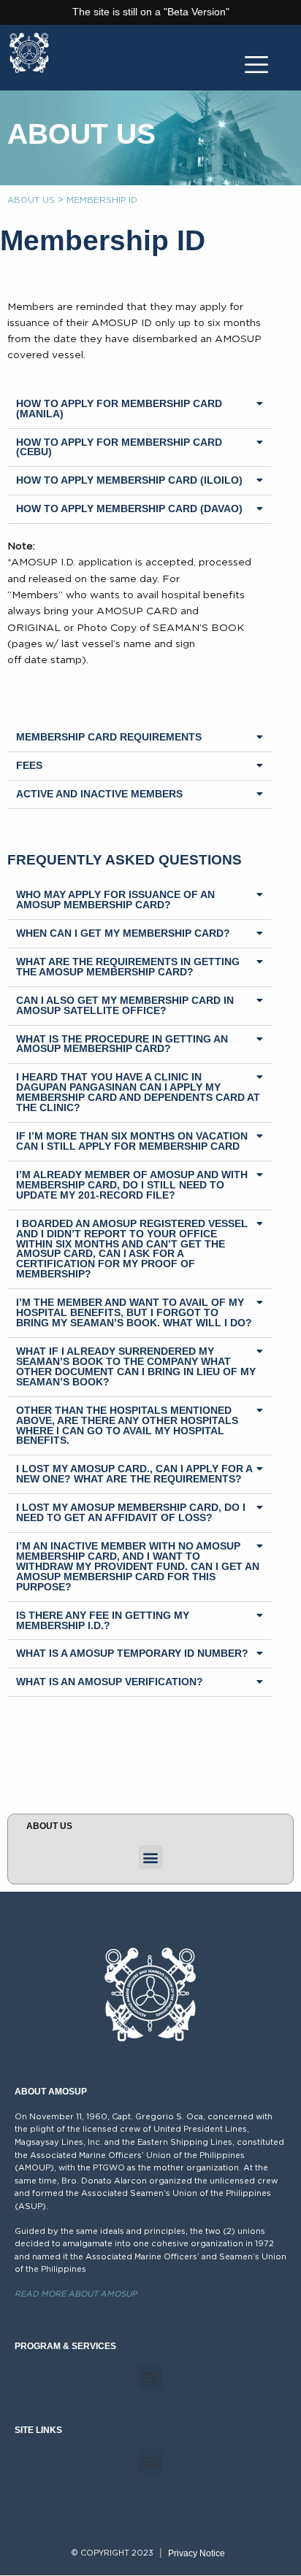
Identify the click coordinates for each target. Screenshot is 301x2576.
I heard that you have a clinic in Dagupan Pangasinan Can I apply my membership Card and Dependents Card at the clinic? (138, 1092)
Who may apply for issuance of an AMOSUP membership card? (115, 900)
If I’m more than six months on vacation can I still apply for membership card (132, 1141)
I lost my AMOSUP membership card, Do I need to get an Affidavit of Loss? (131, 1512)
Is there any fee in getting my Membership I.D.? (103, 1620)
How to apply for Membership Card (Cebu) (119, 447)
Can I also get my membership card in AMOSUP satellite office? (125, 1005)
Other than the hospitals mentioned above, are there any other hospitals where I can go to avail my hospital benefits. (127, 1426)
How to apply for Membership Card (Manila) (119, 409)
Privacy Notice (197, 2553)
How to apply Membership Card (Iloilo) (129, 480)
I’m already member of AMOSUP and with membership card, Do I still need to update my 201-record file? (132, 1185)
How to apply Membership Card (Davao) (129, 508)
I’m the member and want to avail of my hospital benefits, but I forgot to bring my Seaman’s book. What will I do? (134, 1312)
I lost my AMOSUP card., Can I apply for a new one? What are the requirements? (134, 1474)
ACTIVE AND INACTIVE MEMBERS (99, 794)
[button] (140, 410)
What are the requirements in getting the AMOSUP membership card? (128, 967)
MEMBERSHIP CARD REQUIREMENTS (109, 737)
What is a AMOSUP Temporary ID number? (132, 1653)
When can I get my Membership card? (123, 933)
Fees (29, 765)
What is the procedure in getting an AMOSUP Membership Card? (122, 1044)
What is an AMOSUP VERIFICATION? (110, 1682)
